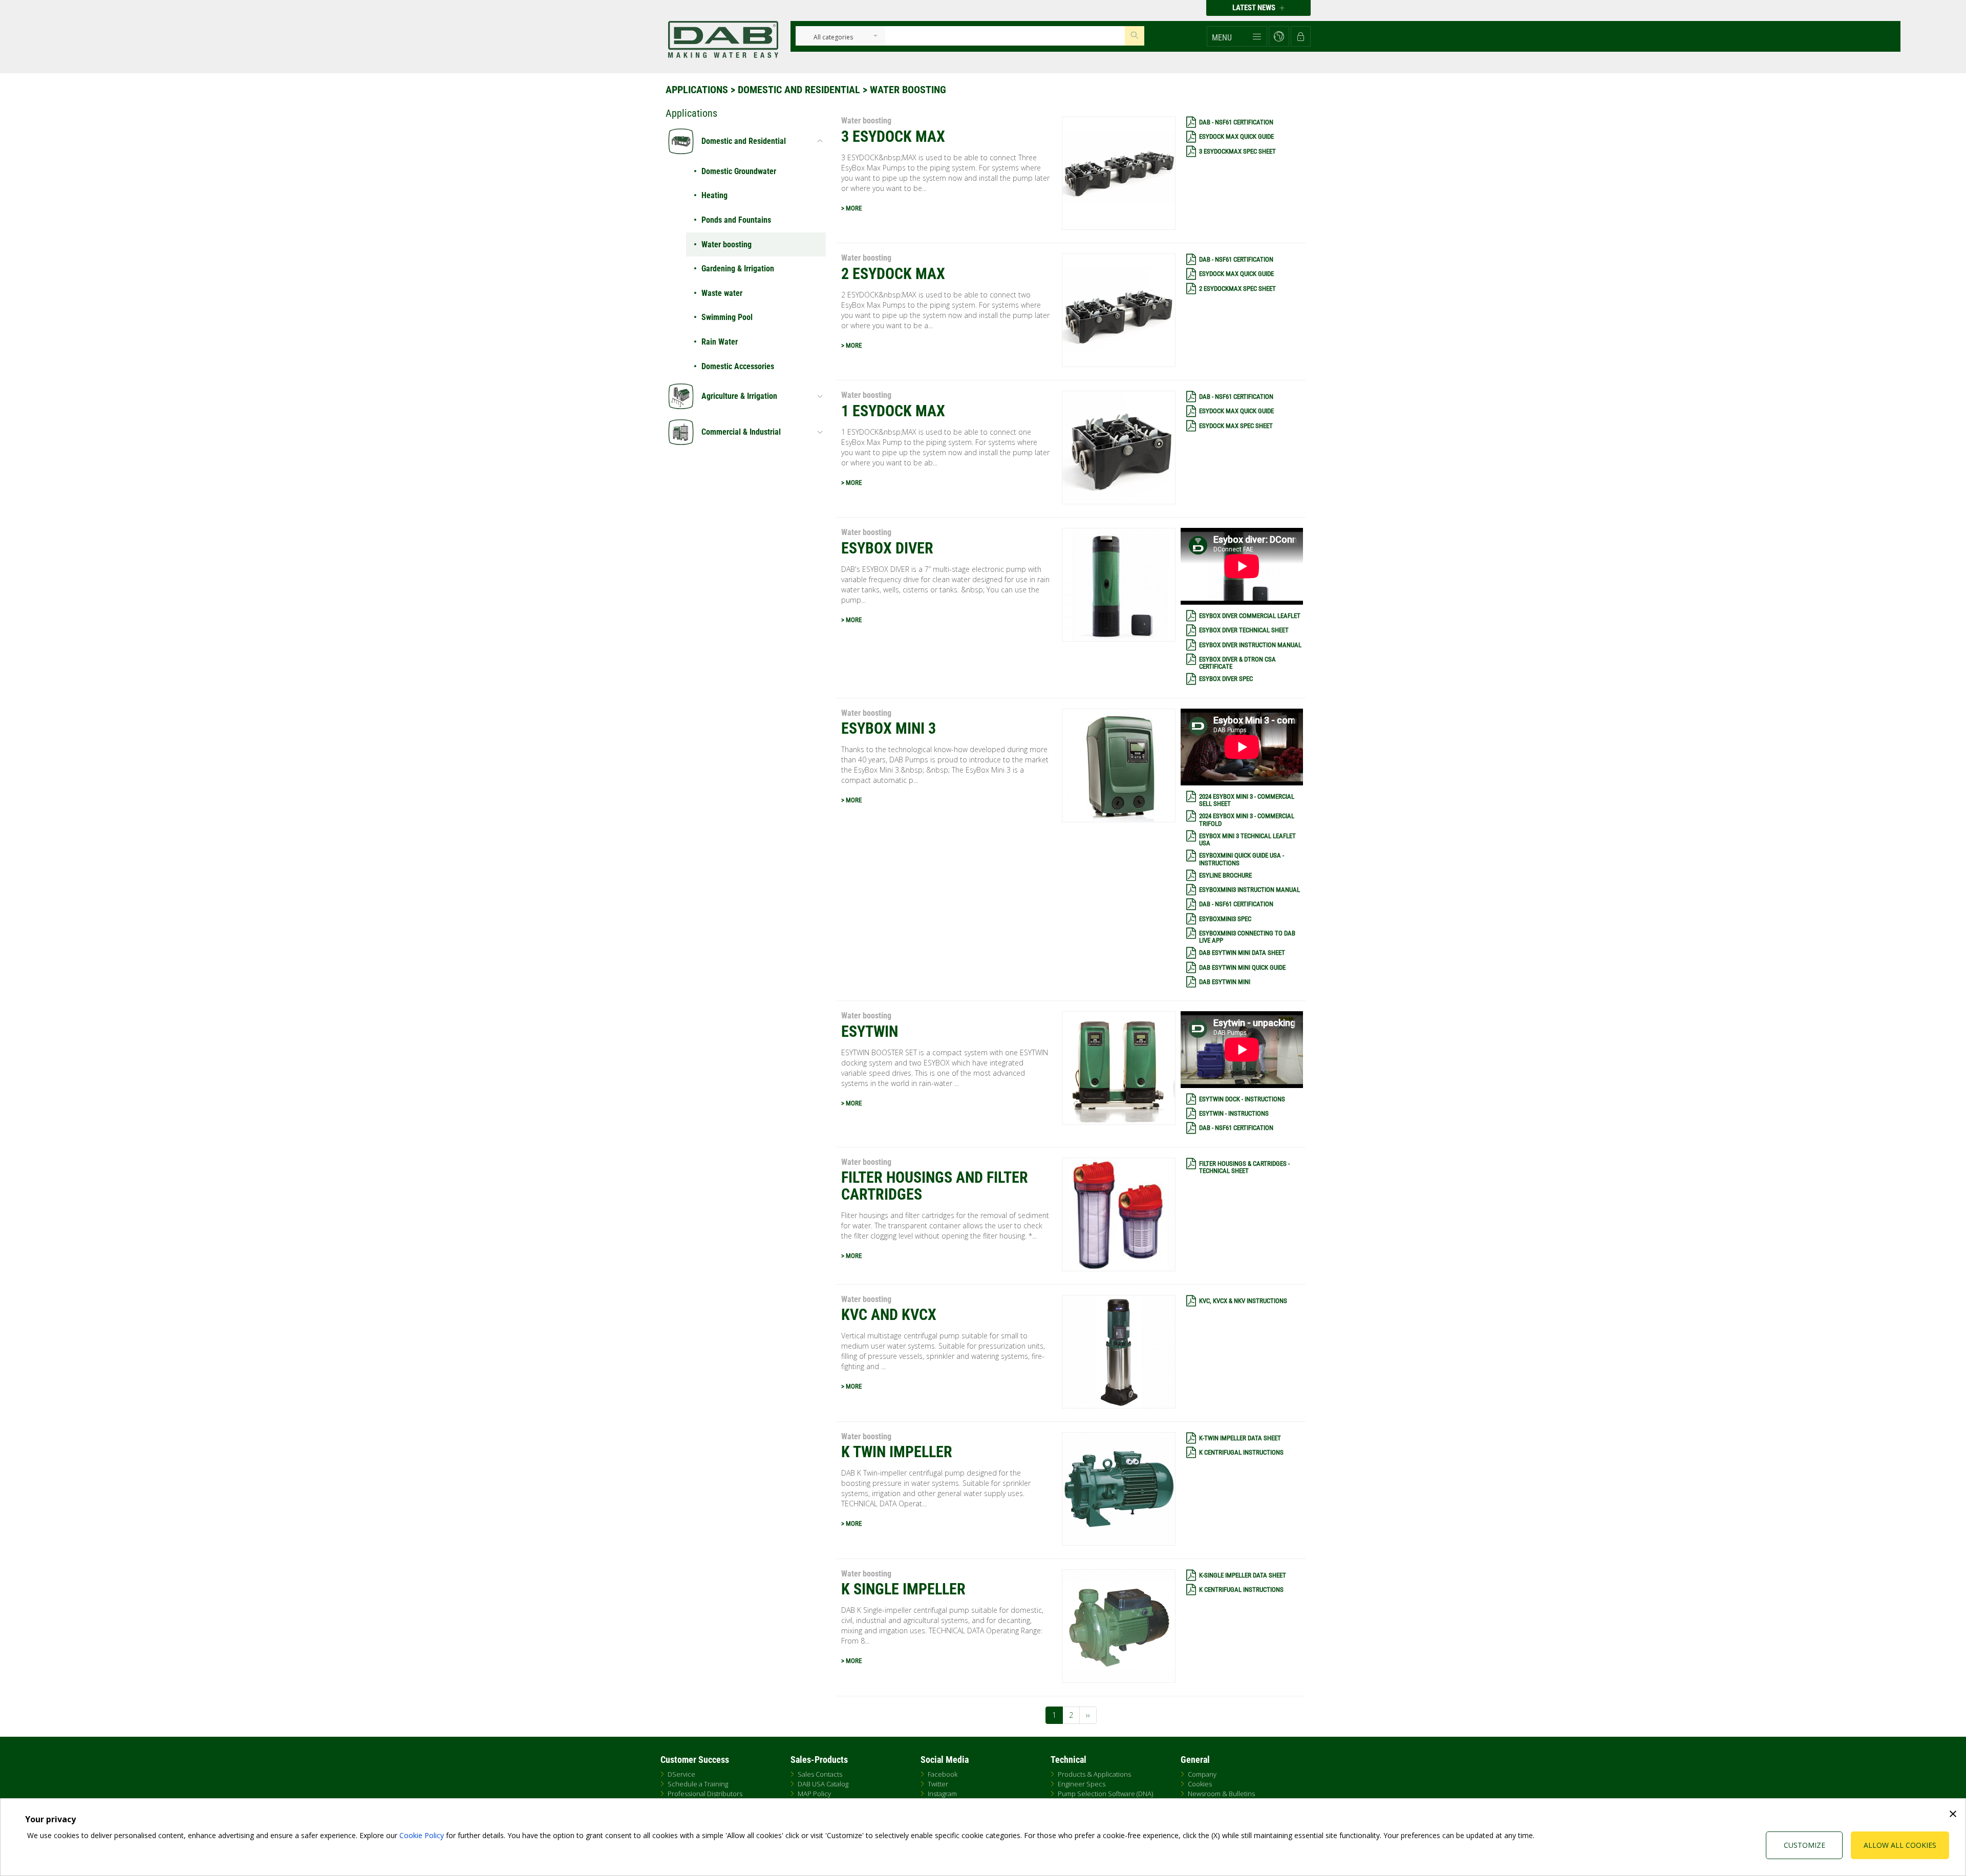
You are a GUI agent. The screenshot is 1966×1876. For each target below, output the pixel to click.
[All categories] (833, 38)
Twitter (938, 1784)
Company (1202, 1774)
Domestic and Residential (799, 90)
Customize (1804, 1845)
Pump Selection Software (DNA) (1105, 1794)
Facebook (943, 1774)
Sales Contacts (820, 1774)
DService (681, 1774)
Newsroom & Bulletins (1221, 1794)
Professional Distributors (705, 1794)
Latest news (1255, 8)
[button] (1237, 36)
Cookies (1200, 1784)
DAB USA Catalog (823, 1784)
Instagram (942, 1794)
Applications (697, 90)
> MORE (851, 208)
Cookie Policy (422, 1835)
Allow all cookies (1900, 1845)
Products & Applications (1094, 1774)
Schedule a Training (698, 1784)
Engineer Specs (1082, 1784)
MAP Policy (814, 1794)
